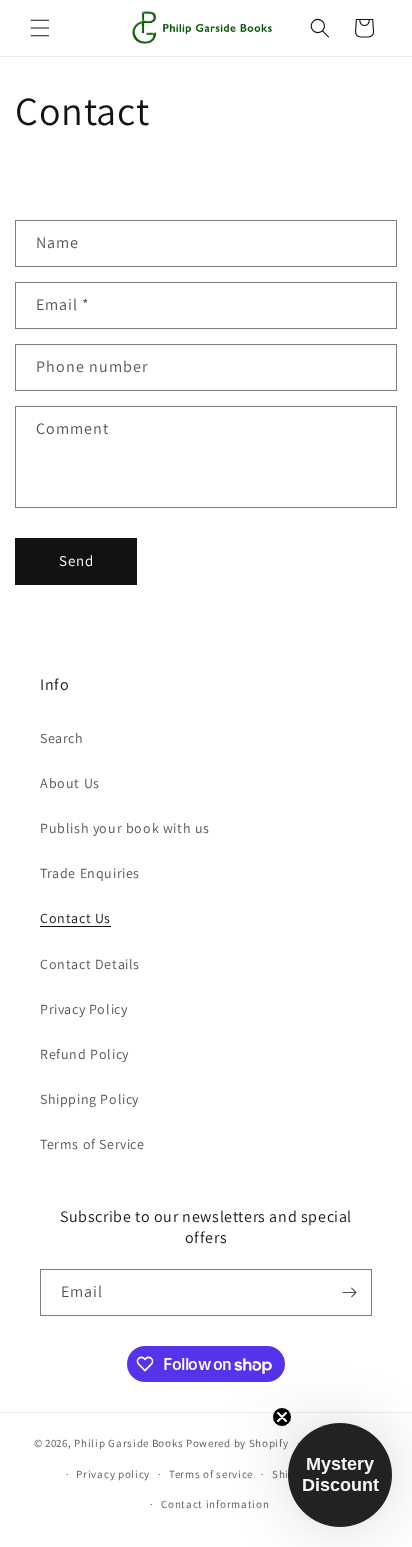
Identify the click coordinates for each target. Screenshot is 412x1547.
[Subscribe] (349, 1292)
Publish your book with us (125, 828)
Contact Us (75, 918)
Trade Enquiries (90, 873)
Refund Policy (84, 1054)
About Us (70, 783)
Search (62, 738)
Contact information (215, 1504)
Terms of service (211, 1474)
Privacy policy (113, 1474)
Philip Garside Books (128, 1443)
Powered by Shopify (237, 1443)
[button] (40, 28)
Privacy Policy (83, 1009)
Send (76, 560)
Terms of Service (92, 1144)
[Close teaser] (282, 1417)
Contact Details (90, 964)
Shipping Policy (89, 1099)
